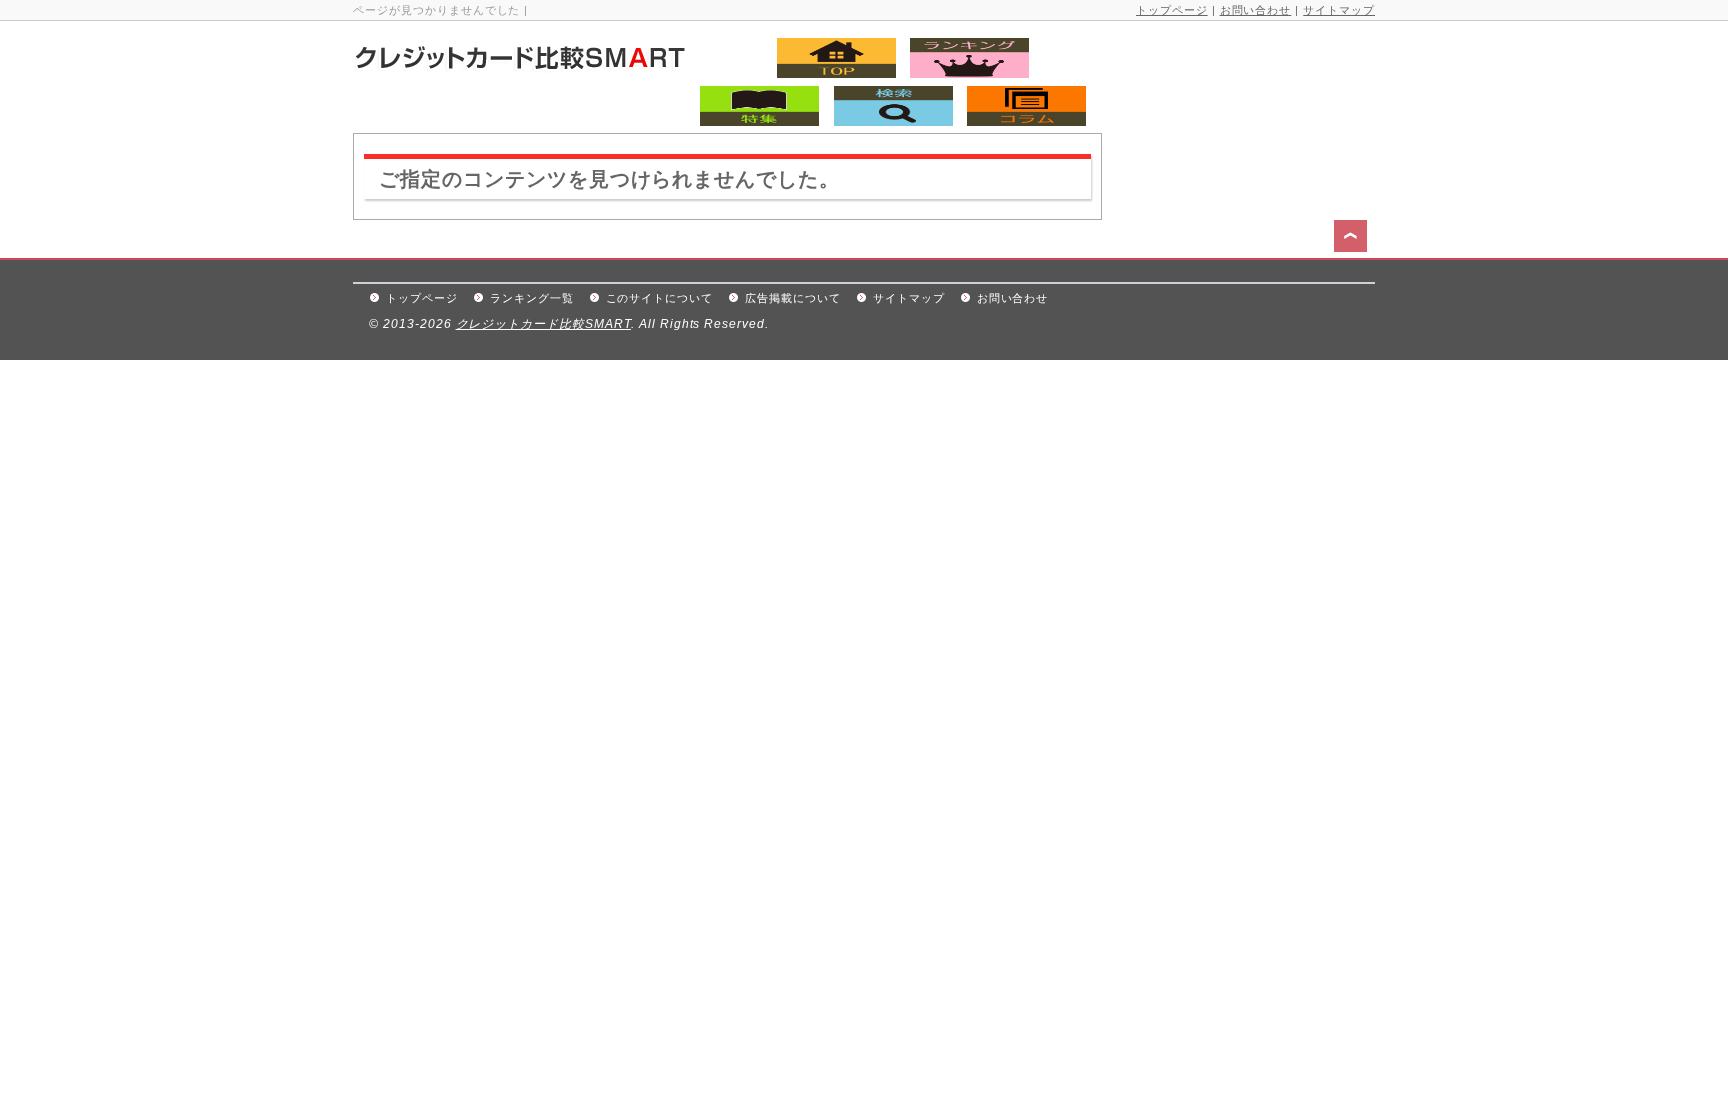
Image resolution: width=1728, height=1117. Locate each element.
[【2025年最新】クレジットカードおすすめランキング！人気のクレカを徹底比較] (564, 65)
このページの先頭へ (1353, 239)
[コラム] (1021, 120)
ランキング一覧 (532, 298)
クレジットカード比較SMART (543, 324)
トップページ (1172, 10)
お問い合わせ (1256, 10)
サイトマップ (1339, 10)
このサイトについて (660, 298)
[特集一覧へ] (754, 120)
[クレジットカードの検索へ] (888, 120)
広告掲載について (793, 298)
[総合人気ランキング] (964, 72)
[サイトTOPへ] (821, 72)
